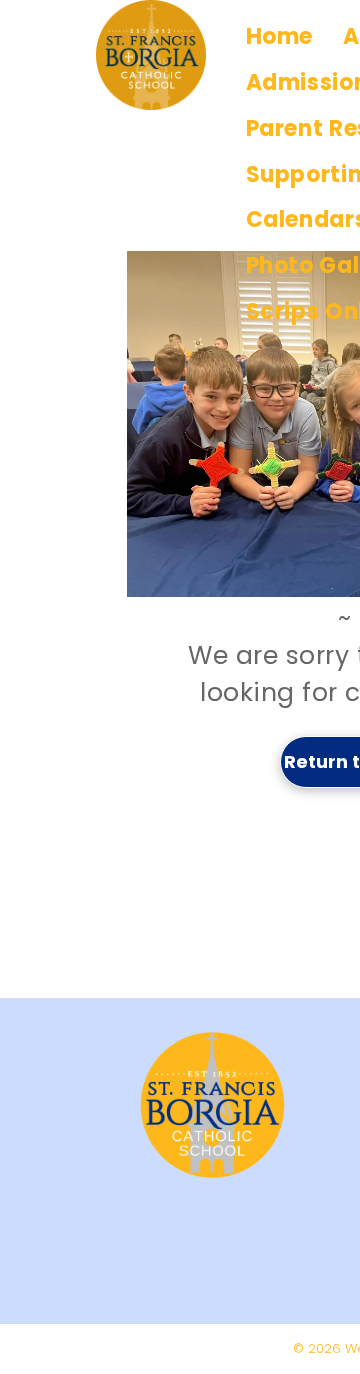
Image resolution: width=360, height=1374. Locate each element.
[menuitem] (280, 37)
